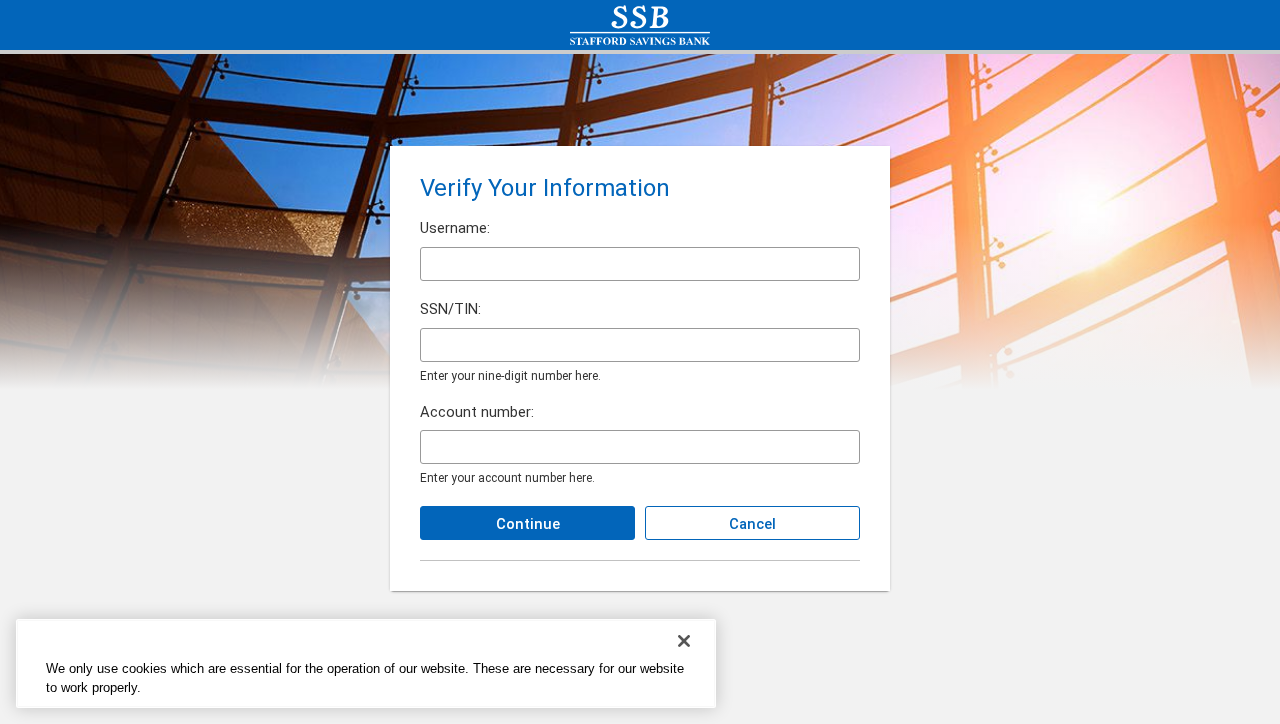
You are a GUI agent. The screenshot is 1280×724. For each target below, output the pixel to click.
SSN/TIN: (450, 309)
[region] (366, 663)
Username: (455, 228)
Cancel (752, 524)
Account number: (477, 412)
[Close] (684, 641)
